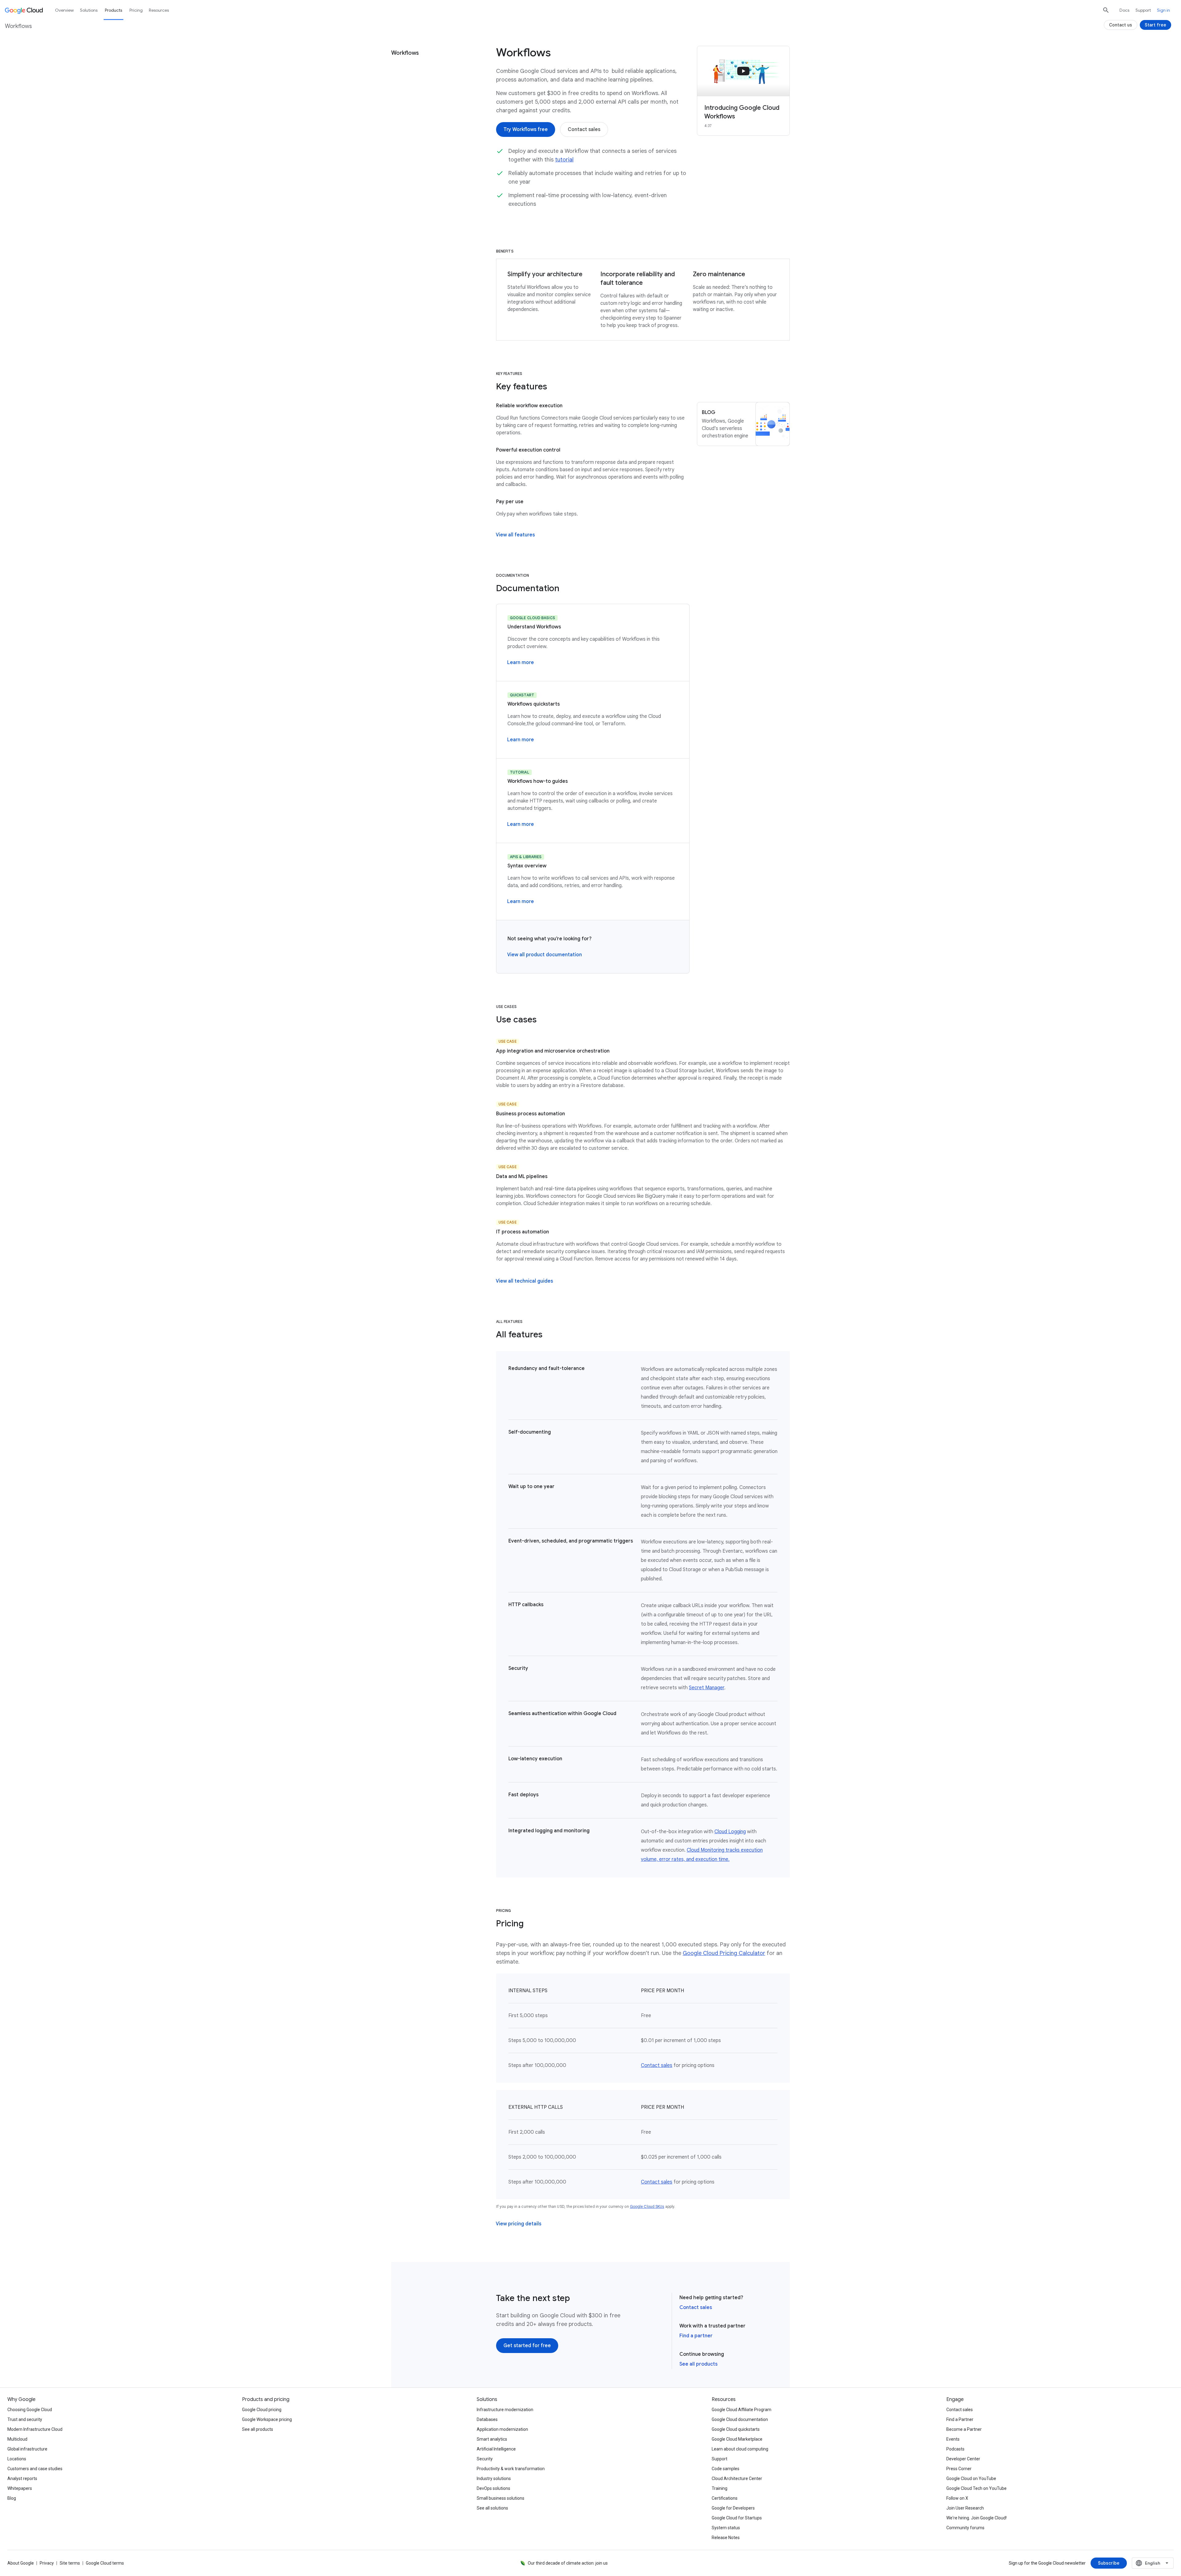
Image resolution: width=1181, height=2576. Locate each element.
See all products (698, 2364)
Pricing (136, 10)
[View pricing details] (519, 2224)
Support (1143, 10)
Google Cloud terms (105, 2563)
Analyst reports (22, 2478)
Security (485, 2459)
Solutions (89, 10)
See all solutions (492, 2508)
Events (953, 2439)
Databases (487, 2419)
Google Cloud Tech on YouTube (976, 2488)
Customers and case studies (35, 2469)
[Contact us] (1121, 25)
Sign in (1163, 10)
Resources (159, 10)
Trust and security (25, 2419)
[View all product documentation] (545, 955)
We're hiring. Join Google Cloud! (976, 2518)
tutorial (564, 160)
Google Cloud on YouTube (971, 2478)
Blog (12, 2498)
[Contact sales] (584, 129)
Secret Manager (707, 1688)
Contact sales (657, 2065)
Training (720, 2488)
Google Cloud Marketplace (737, 2439)
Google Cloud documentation (740, 2419)
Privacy (47, 2563)
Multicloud (17, 2439)
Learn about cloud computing (740, 2449)
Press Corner (959, 2469)
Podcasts (955, 2449)
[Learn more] (521, 663)
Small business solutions (501, 2498)
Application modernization (502, 2429)
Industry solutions (494, 2478)
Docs (1124, 10)
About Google (21, 2563)
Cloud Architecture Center (737, 2478)
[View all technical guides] (524, 1281)
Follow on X (957, 2498)
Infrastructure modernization (505, 2410)
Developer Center (963, 2459)
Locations (17, 2459)
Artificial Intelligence (496, 2449)
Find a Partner (960, 2419)
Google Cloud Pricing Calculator (724, 1953)
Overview (64, 10)
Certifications (725, 2498)
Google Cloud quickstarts (736, 2429)
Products (113, 10)
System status (726, 2528)
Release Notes (726, 2538)
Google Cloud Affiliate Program (742, 2410)
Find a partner (696, 2336)
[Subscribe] (1109, 2563)
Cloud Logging (730, 1832)
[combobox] (1153, 2563)
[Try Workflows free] (526, 129)
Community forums (965, 2528)
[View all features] (515, 535)
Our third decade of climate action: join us (568, 2563)
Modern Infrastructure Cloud (35, 2429)
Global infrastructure (27, 2449)
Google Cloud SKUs (647, 2206)
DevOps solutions (493, 2488)
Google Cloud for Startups (737, 2518)
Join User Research (965, 2508)
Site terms (70, 2563)
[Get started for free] (527, 2346)
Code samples (726, 2469)
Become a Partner (964, 2429)
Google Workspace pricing (267, 2419)
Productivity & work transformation (511, 2469)
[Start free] (1155, 25)
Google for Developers (733, 2508)
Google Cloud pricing (262, 2410)
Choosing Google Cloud (30, 2410)
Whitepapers (20, 2488)
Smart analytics (492, 2439)
